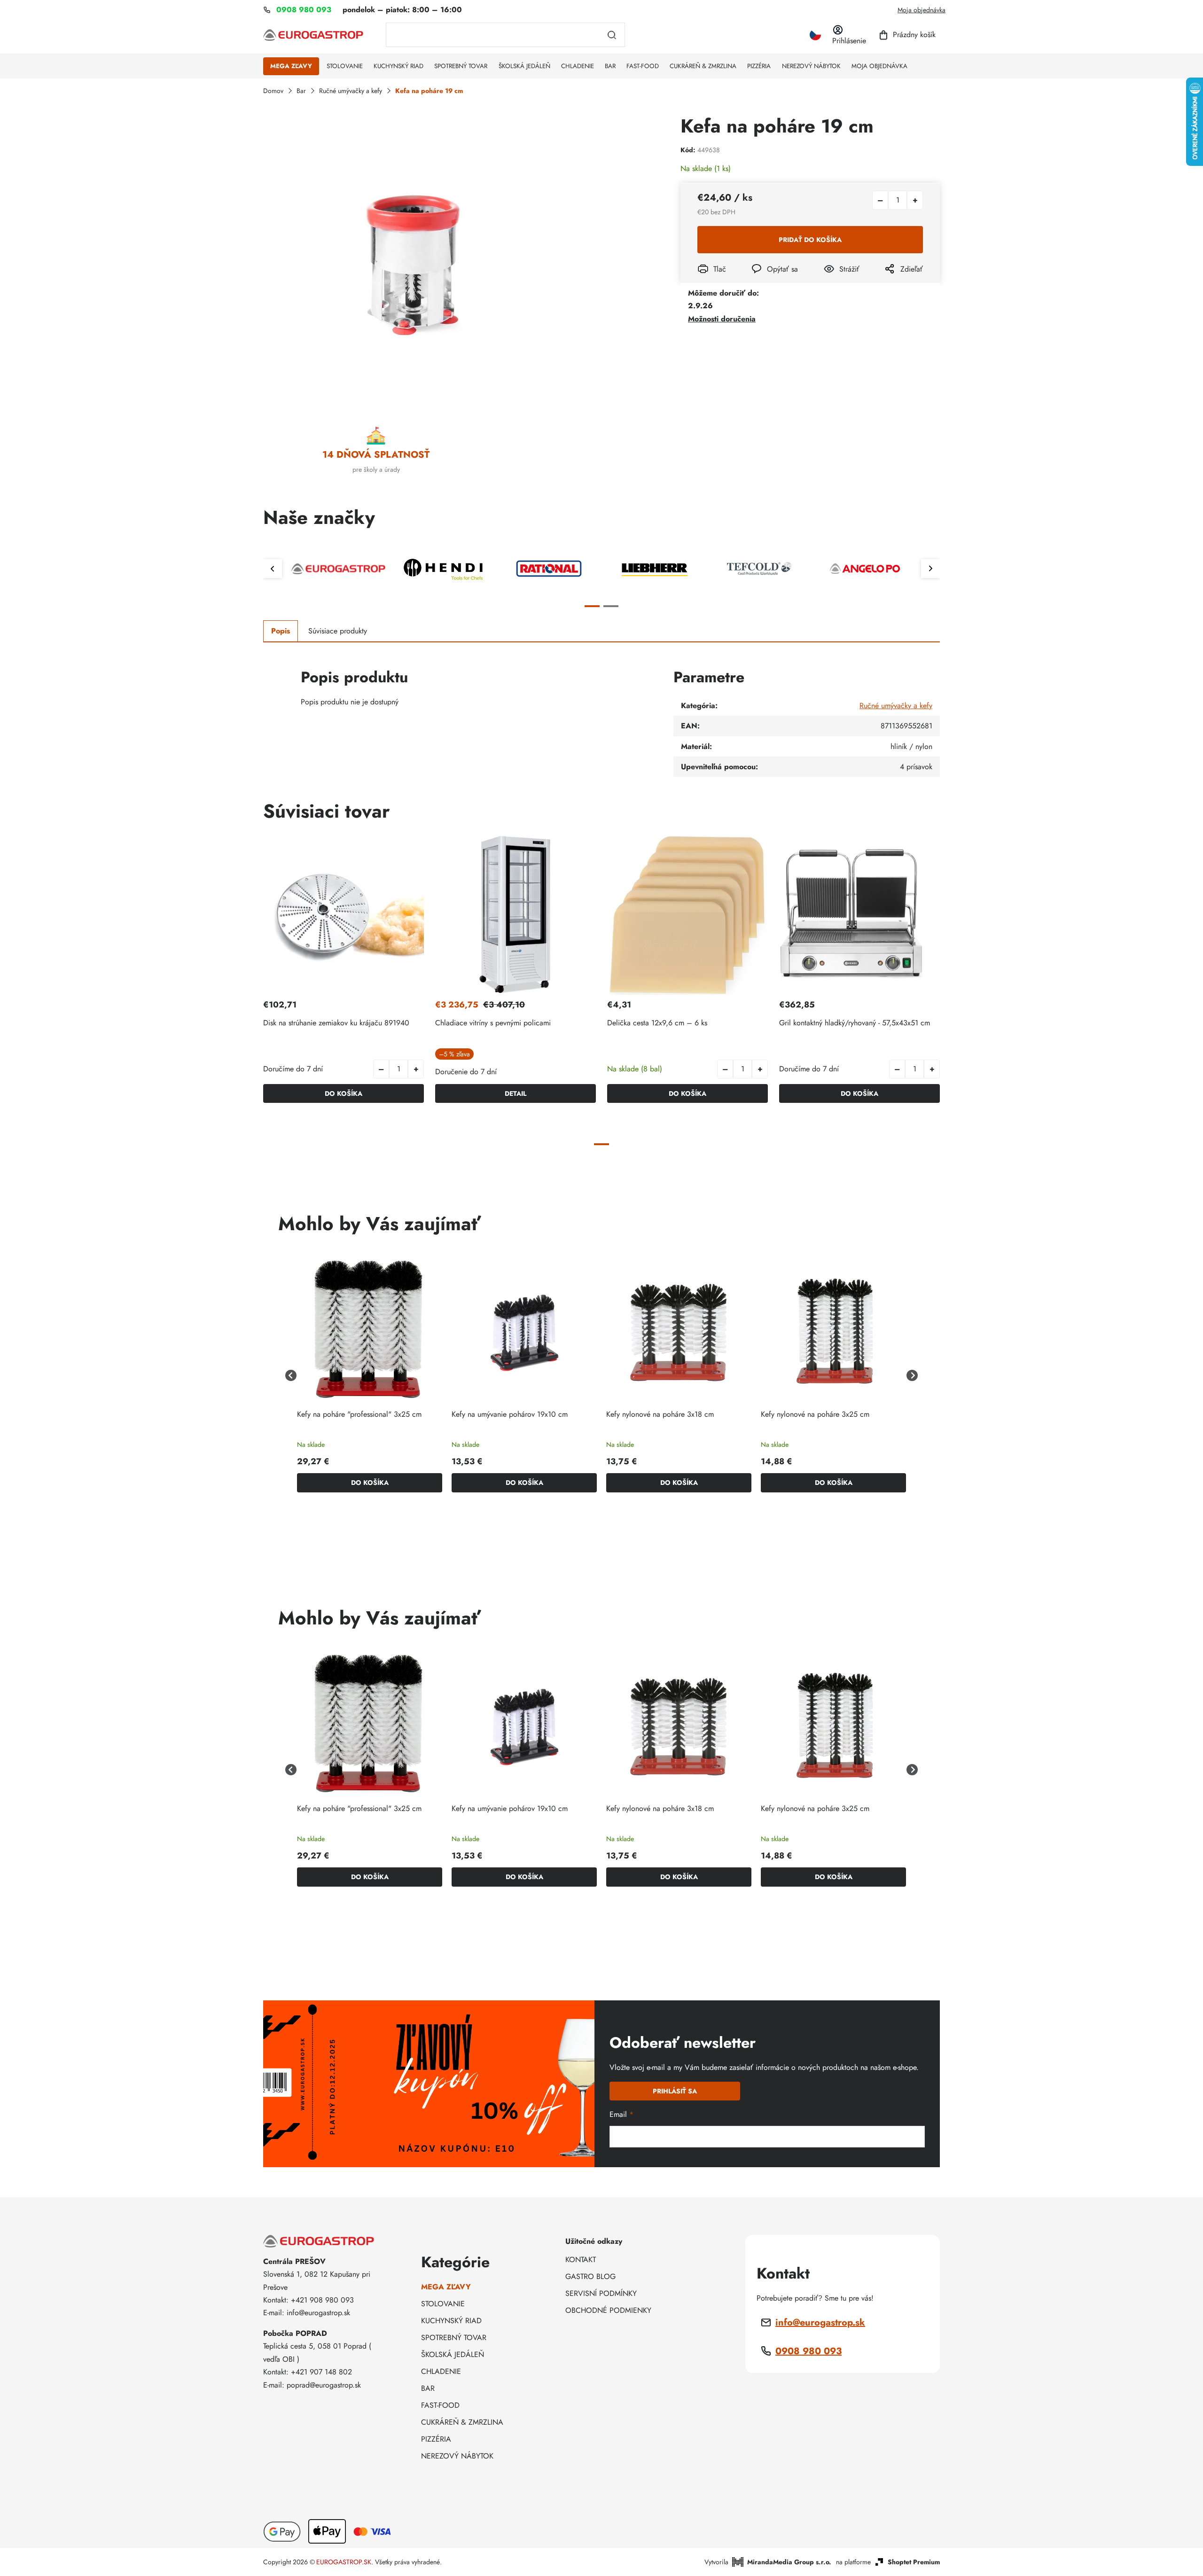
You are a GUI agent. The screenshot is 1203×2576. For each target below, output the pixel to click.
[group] (370, 1376)
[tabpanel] (338, 569)
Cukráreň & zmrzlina (462, 2422)
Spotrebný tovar (454, 2338)
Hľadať (612, 35)
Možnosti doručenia (722, 319)
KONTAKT (581, 2260)
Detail (516, 1093)
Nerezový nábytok (457, 2456)
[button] (416, 1069)
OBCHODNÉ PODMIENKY (608, 2310)
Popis (281, 631)
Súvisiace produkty (338, 631)
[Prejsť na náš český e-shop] (815, 35)
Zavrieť (832, 282)
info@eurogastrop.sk (820, 2322)
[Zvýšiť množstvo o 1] (915, 200)
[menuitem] (291, 66)
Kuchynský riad (451, 2321)
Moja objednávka (922, 10)
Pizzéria (436, 2439)
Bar (428, 2388)
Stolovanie (443, 2304)
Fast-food (440, 2405)
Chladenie (441, 2371)
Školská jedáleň (453, 2354)
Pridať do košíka (810, 240)
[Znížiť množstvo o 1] (880, 200)
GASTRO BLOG (590, 2276)
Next (930, 569)
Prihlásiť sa (675, 2091)
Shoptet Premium (914, 2562)
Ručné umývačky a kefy (896, 706)
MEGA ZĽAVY (446, 2287)
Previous (273, 569)
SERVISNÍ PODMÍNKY (601, 2293)
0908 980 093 (809, 2351)
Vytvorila (768, 2562)
